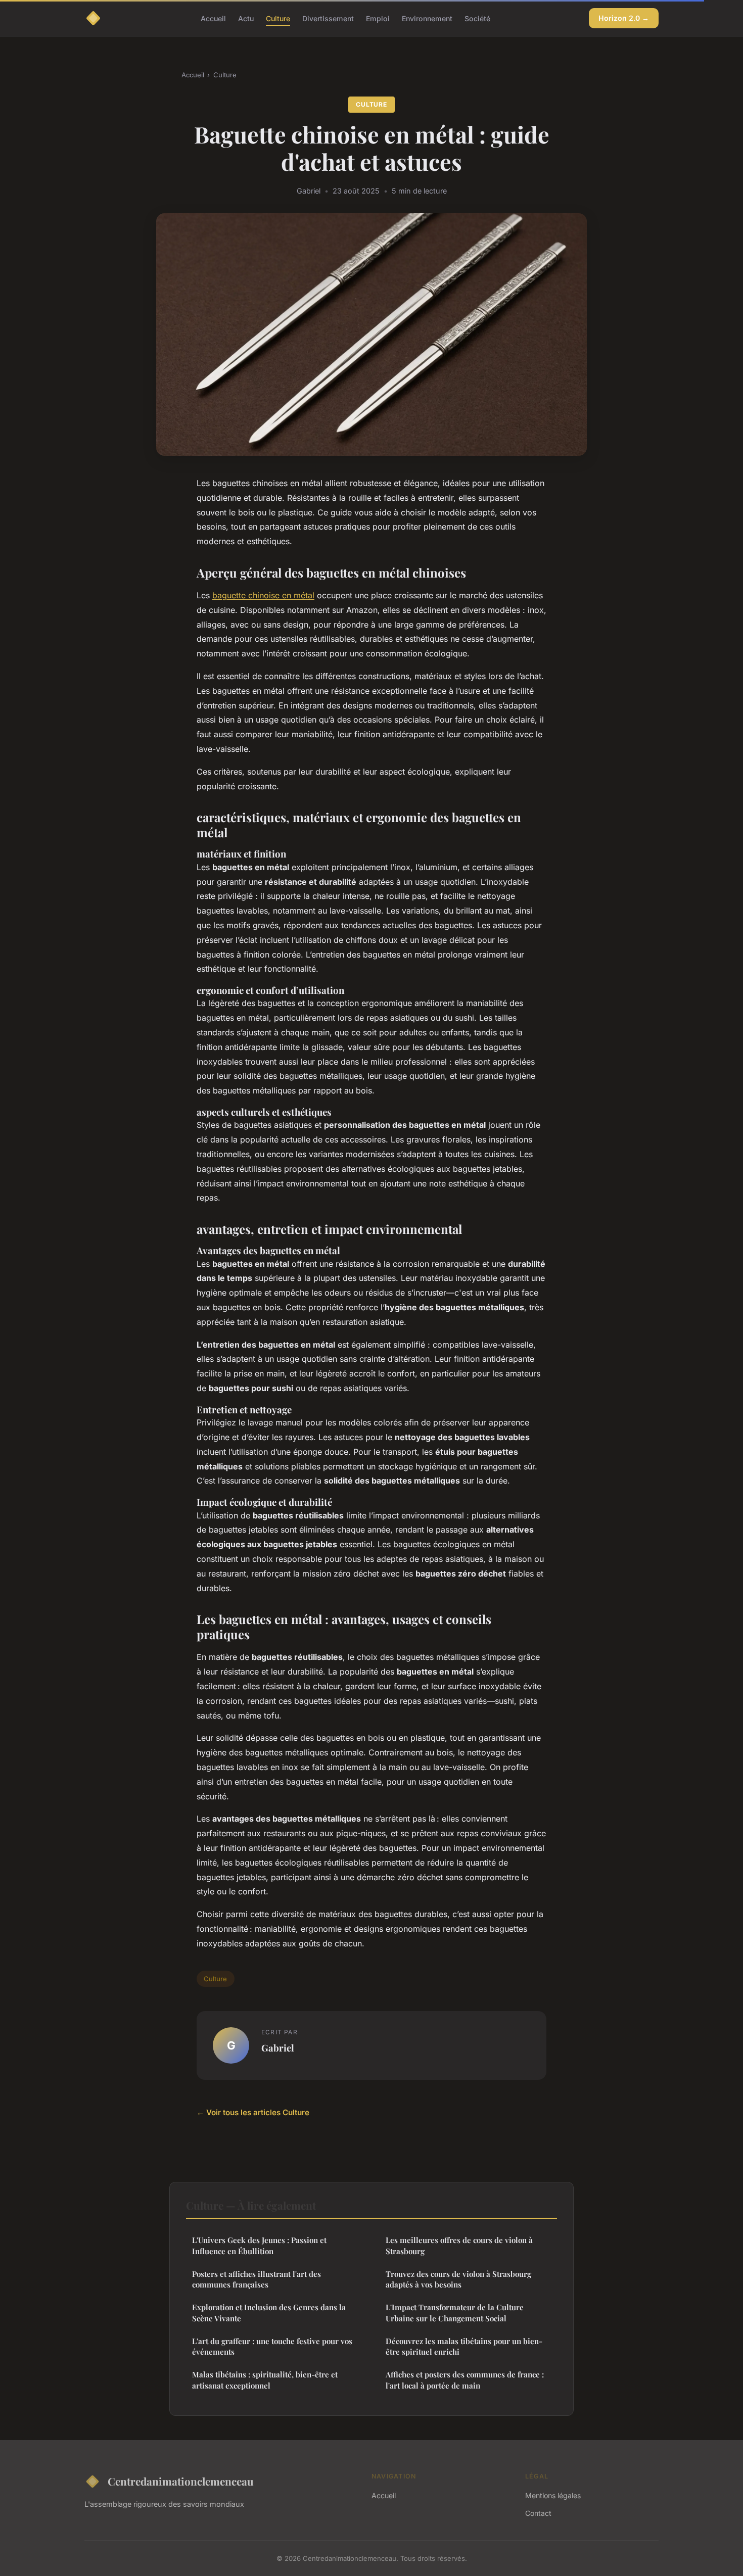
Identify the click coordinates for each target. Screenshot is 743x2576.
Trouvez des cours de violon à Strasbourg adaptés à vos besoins (458, 2279)
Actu (246, 18)
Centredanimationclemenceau (181, 2481)
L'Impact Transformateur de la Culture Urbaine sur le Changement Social (455, 2312)
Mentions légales (553, 2495)
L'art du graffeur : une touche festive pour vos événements (272, 2346)
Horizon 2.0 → (624, 18)
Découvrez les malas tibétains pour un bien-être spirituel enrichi (464, 2346)
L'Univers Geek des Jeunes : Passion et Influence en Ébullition (259, 2245)
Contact (538, 2513)
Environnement (427, 18)
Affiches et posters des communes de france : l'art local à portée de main (465, 2380)
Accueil (213, 18)
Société (477, 18)
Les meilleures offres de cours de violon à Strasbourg (459, 2245)
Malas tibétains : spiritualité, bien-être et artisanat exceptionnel (265, 2380)
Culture (278, 18)
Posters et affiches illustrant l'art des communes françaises (257, 2279)
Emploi (378, 18)
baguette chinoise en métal (263, 595)
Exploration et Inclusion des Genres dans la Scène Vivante (269, 2312)
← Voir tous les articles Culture (253, 2112)
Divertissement (328, 18)
